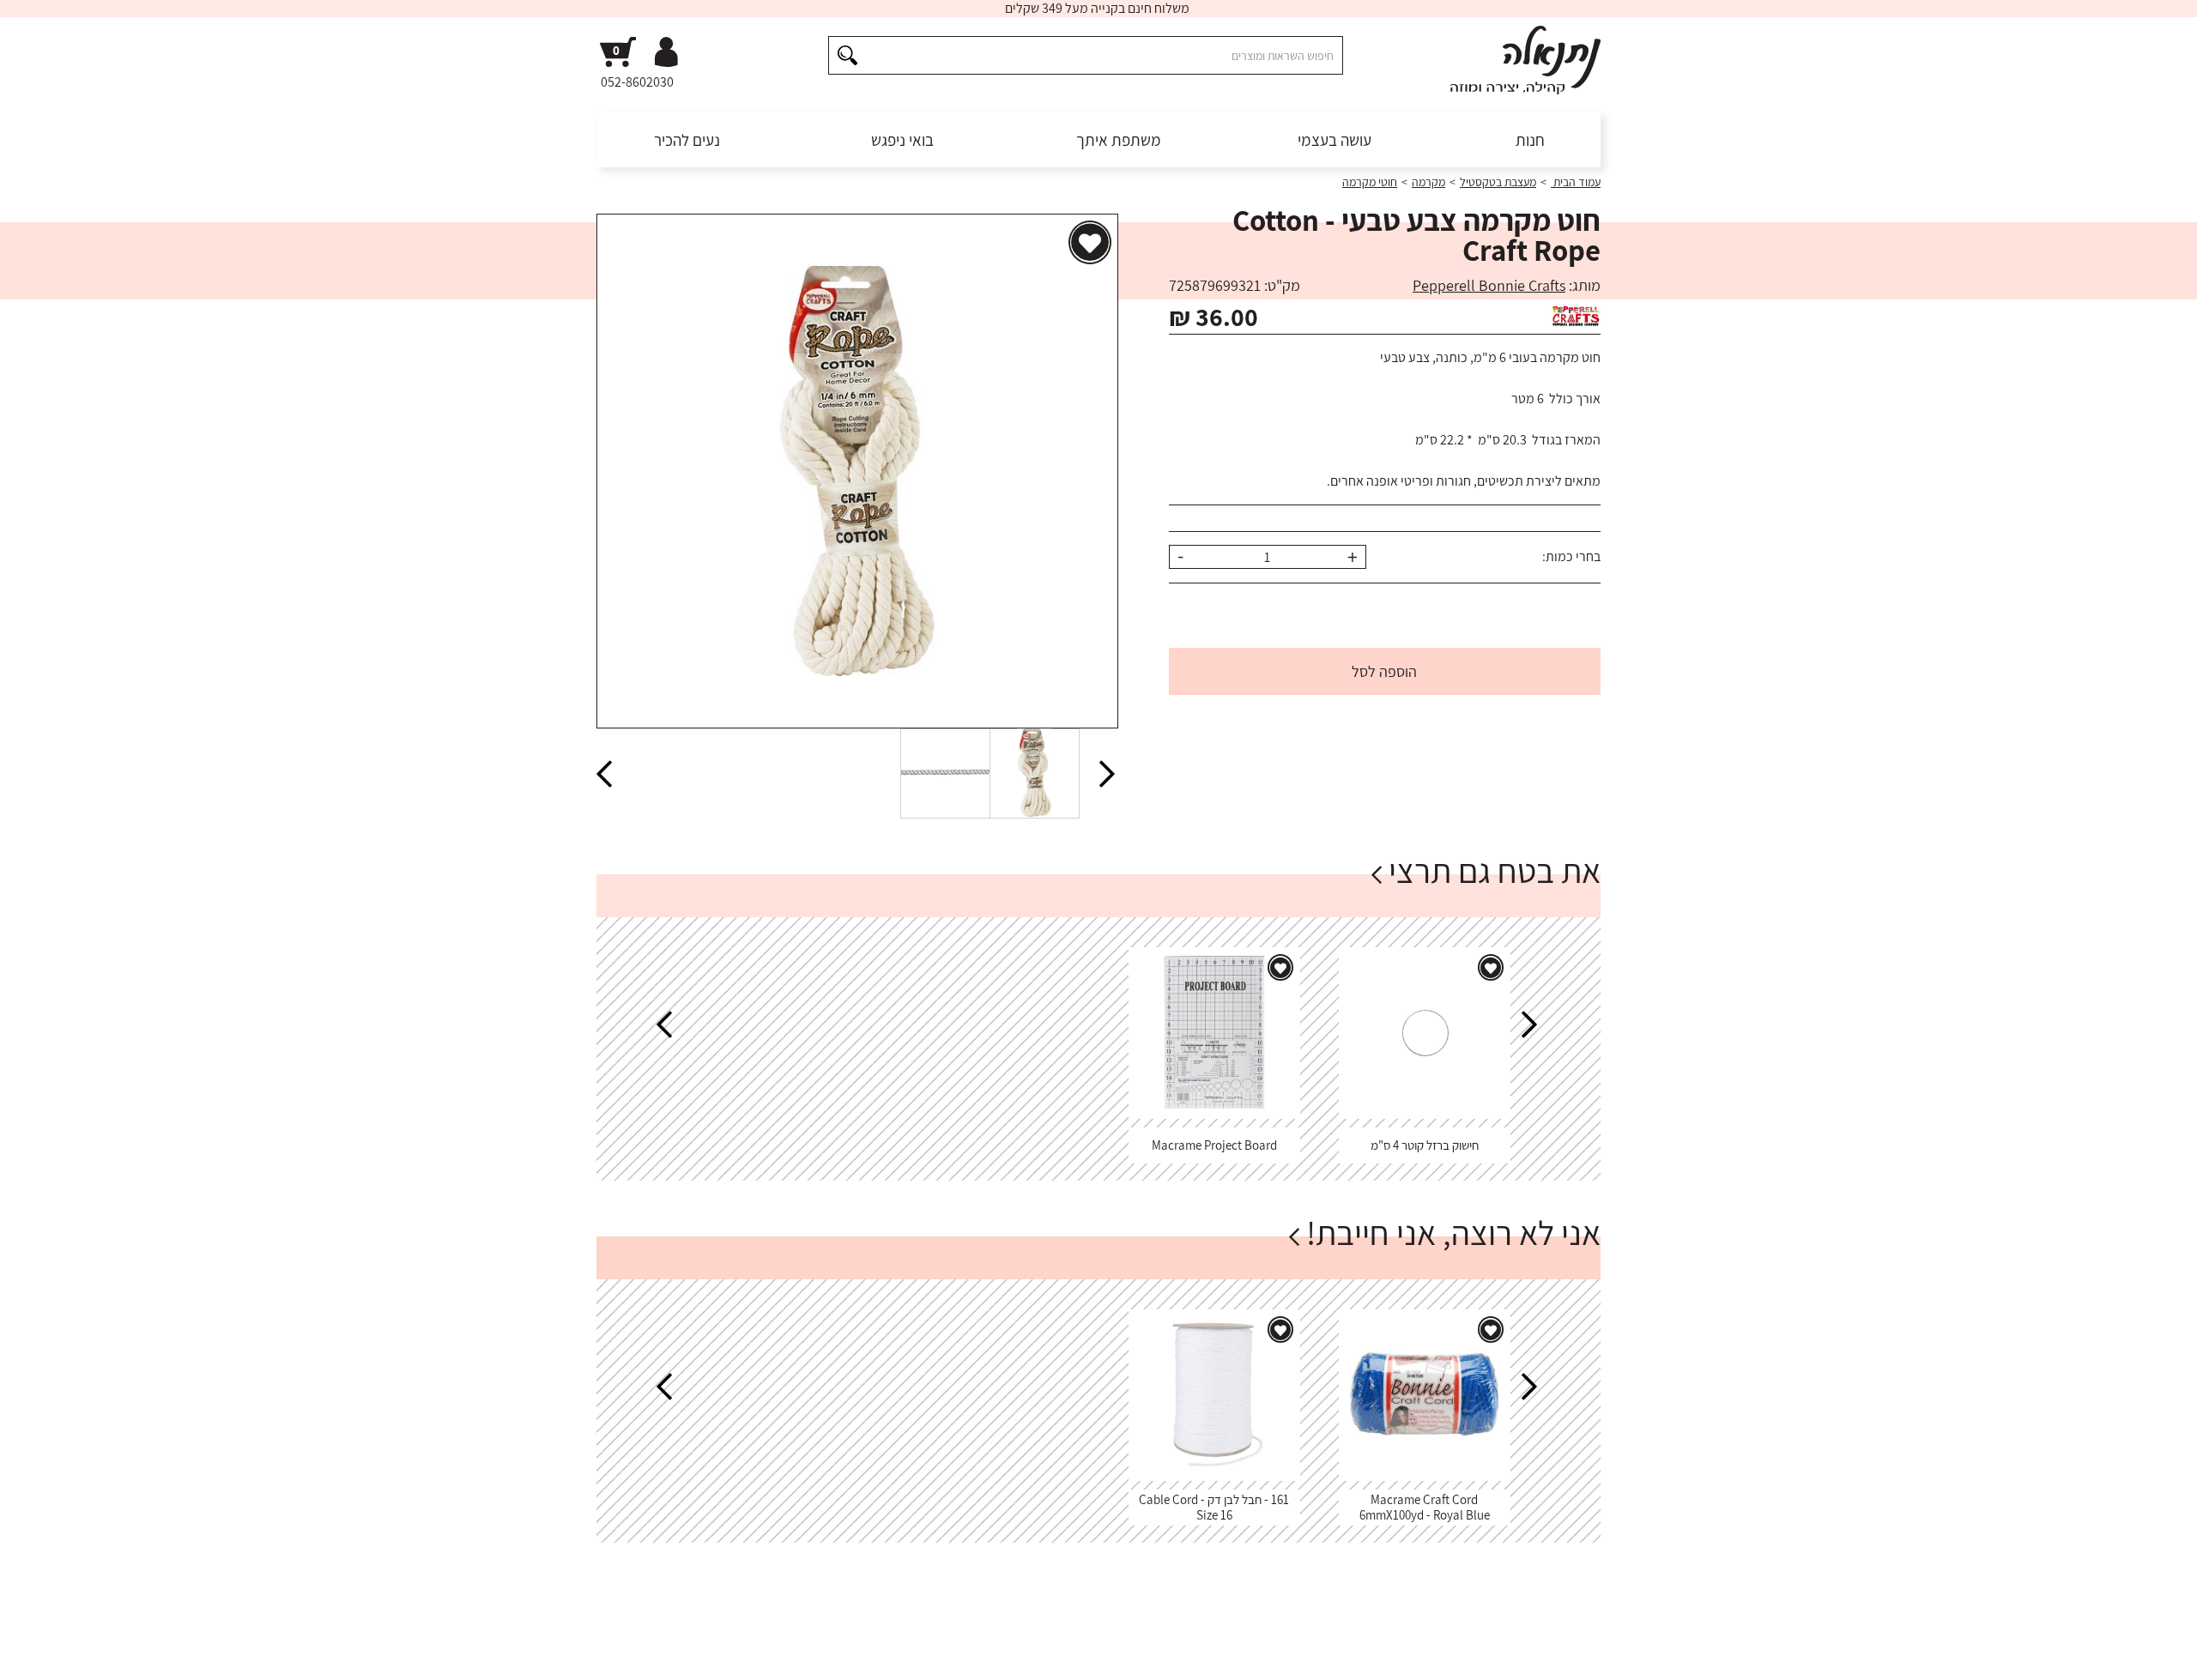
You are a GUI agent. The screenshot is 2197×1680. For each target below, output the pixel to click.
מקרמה (1428, 182)
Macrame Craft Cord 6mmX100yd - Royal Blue (1425, 1507)
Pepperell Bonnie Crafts (1489, 285)
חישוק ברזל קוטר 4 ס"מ (1425, 1145)
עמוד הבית (1576, 182)
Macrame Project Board (1214, 1145)
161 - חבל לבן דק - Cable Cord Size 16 (1214, 1507)
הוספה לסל (1384, 671)
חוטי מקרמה (1370, 182)
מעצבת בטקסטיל (1498, 182)
